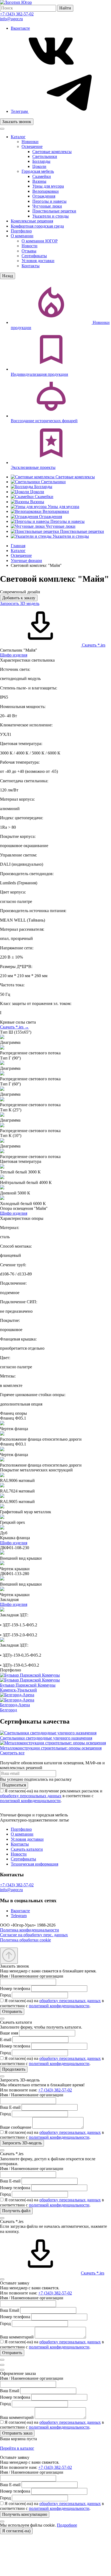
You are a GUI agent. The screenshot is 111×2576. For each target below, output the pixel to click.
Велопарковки (46, 191)
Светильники (45, 156)
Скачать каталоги (27, 1849)
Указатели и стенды (51, 216)
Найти (65, 8)
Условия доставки (38, 261)
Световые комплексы (52, 152)
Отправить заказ (17, 2433)
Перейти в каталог (17, 2448)
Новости (30, 246)
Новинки (30, 142)
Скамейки (42, 176)
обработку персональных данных (31, 1796)
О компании (22, 236)
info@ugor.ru (11, 19)
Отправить (12, 2011)
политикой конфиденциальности (30, 1801)
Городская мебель (38, 171)
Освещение (32, 146)
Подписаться (14, 1785)
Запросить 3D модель (20, 603)
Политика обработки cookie (25, 1940)
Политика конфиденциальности (30, 1930)
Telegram (19, 1916)
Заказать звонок (17, 122)
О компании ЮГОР (40, 241)
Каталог (18, 137)
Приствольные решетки (54, 211)
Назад (8, 276)
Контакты (31, 266)
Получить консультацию (25, 2514)
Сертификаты (34, 256)
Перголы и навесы (49, 201)
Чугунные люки (47, 206)
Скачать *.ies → (14, 1027)
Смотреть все (12, 1753)
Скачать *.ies (93, 645)
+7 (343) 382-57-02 (17, 14)
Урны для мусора (48, 186)
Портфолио (21, 231)
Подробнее (67, 2525)
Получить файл (16, 2211)
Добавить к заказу (19, 598)
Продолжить (14, 2069)
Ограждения (44, 196)
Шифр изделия (14, 655)
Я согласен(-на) (16, 2531)
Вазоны (39, 181)
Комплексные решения (32, 221)
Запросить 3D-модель (22, 2143)
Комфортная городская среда (37, 226)
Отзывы (29, 251)
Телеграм (20, 111)
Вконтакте (20, 1911)
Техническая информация (34, 1864)
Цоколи (39, 166)
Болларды (41, 161)
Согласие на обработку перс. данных (34, 1935)
